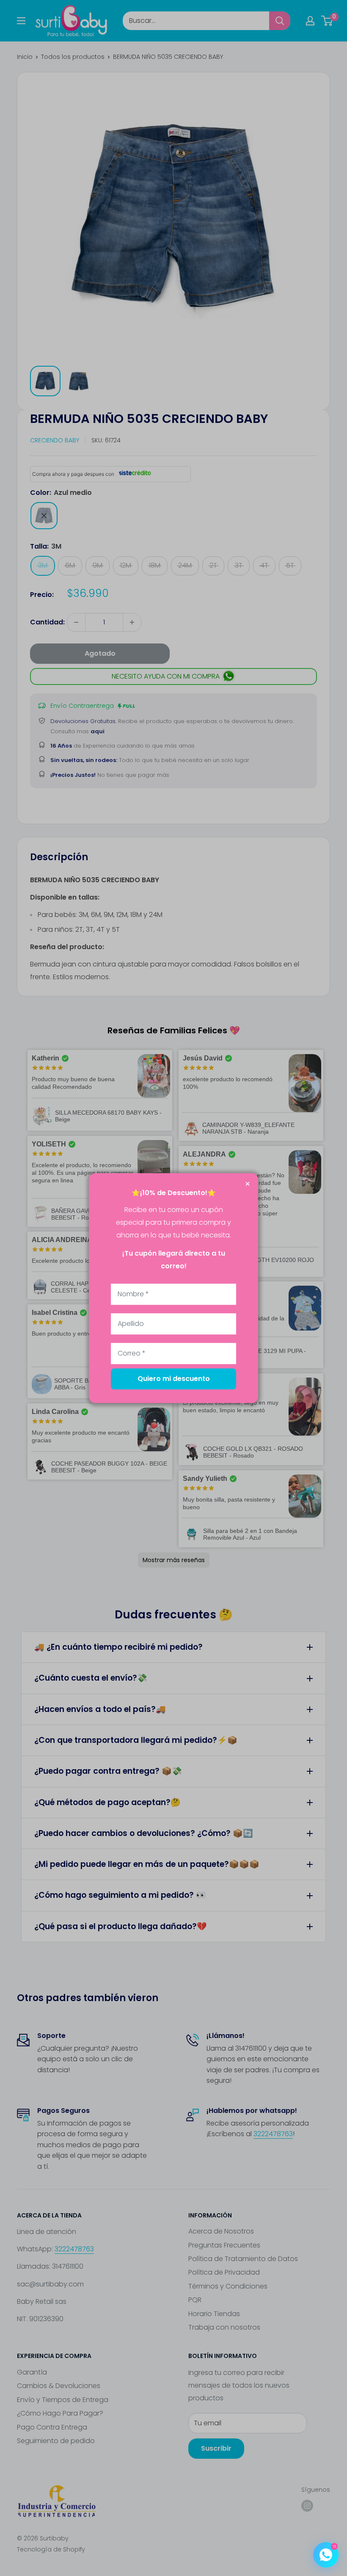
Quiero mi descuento (174, 1379)
